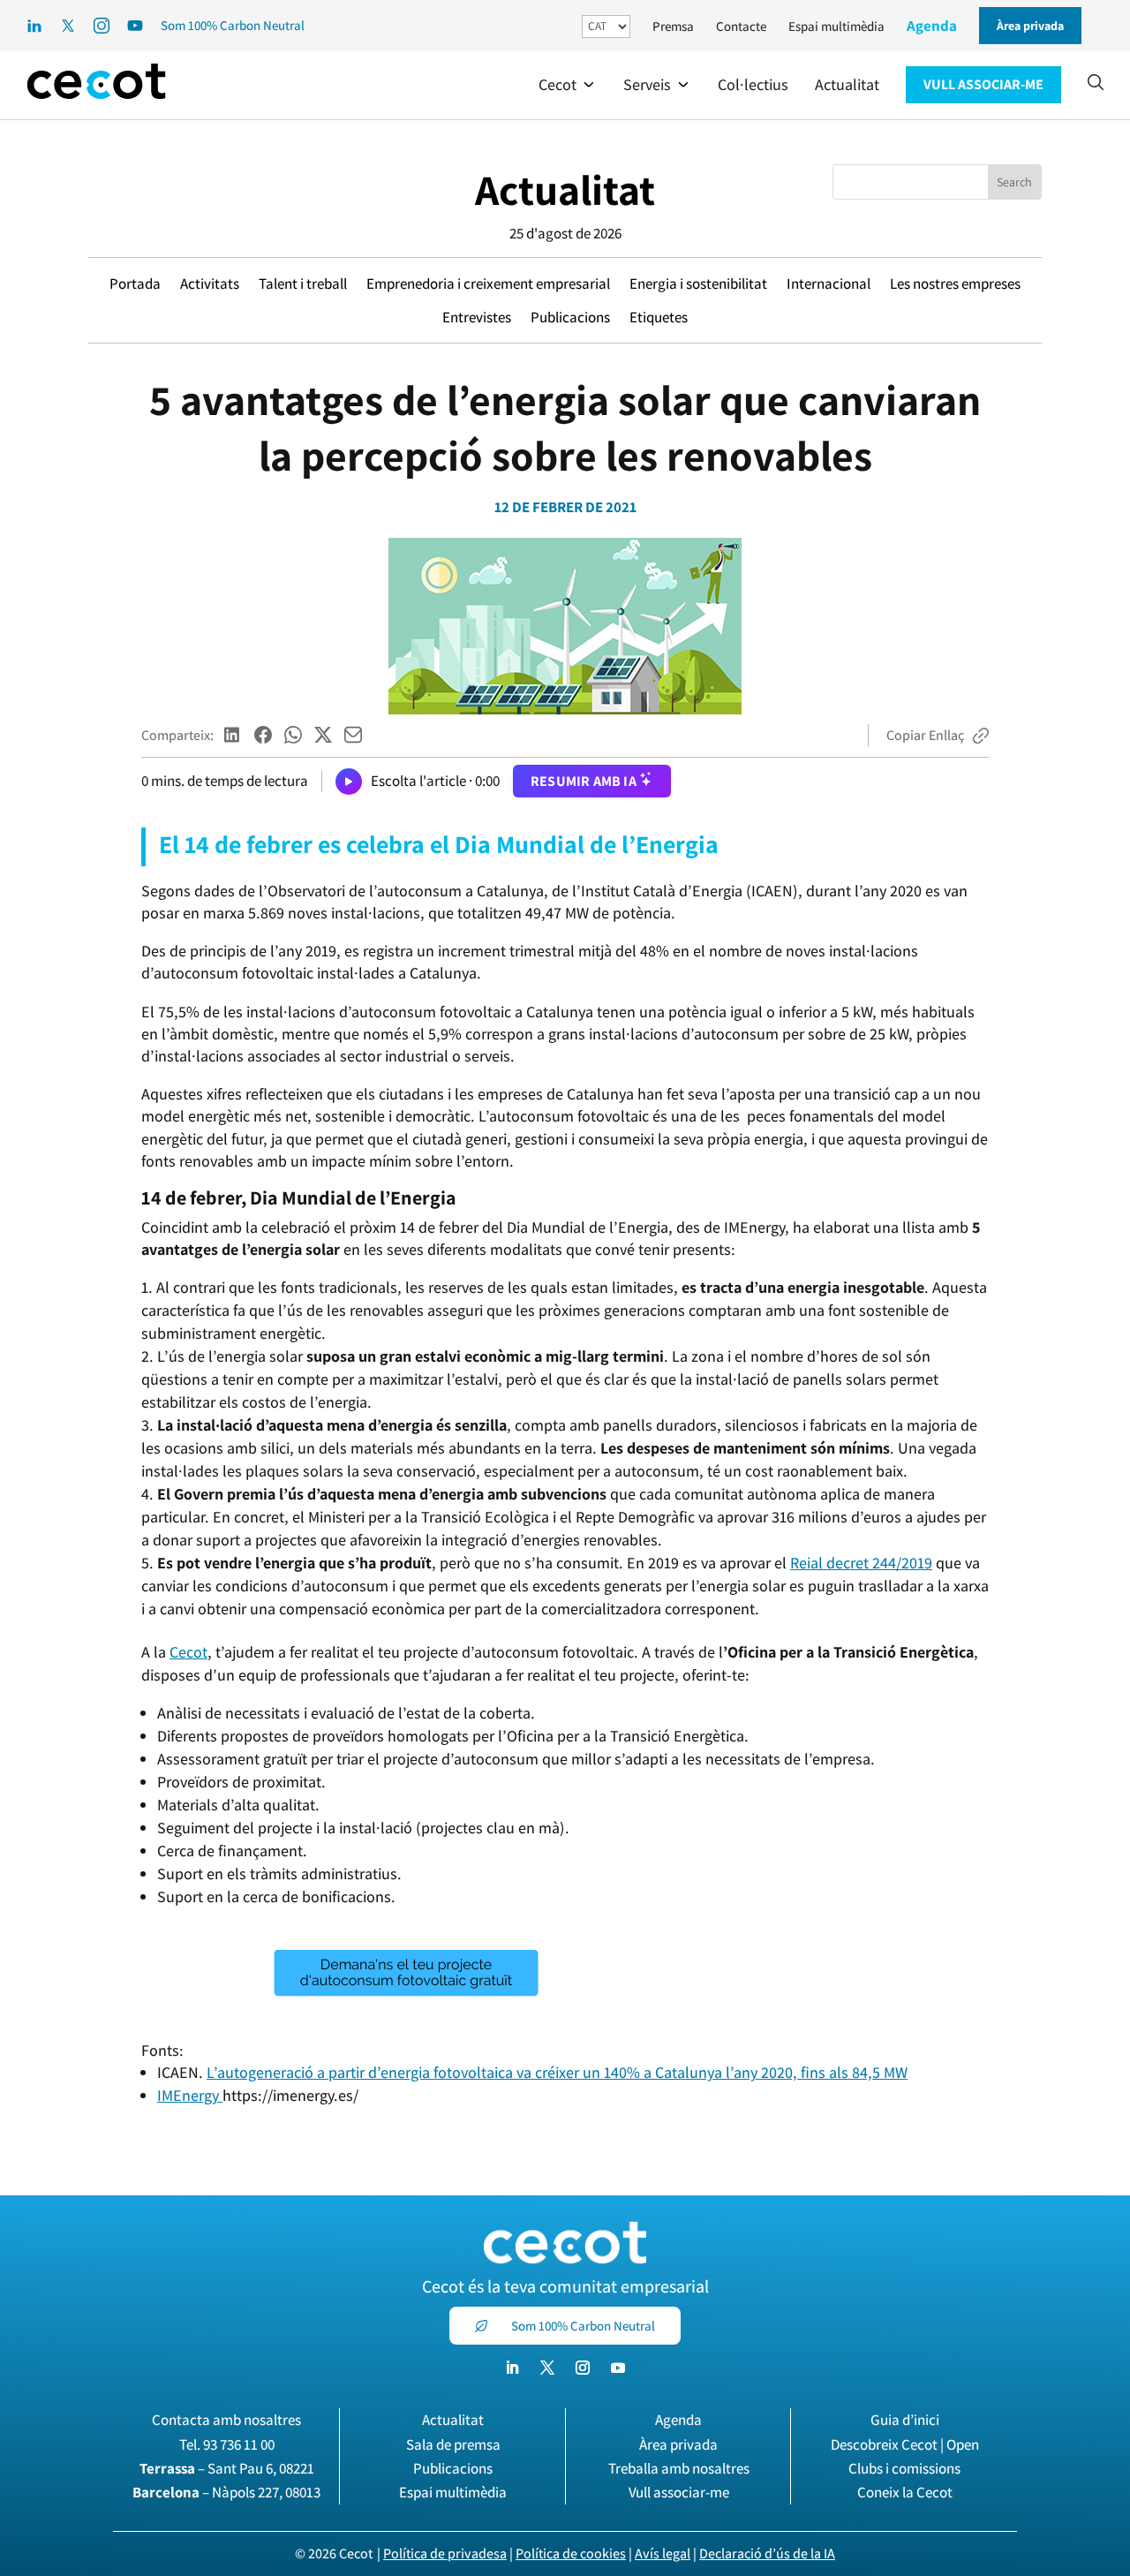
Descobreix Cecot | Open (905, 2444)
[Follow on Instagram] (583, 2368)
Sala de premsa (453, 2444)
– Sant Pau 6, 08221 (227, 2468)
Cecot (188, 1652)
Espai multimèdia (836, 26)
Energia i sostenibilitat (698, 283)
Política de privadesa (445, 2553)
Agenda (932, 26)
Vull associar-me (679, 2492)
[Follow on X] (547, 2368)
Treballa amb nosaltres (679, 2468)
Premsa (673, 26)
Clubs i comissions (904, 2468)
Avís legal (663, 2553)
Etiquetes (659, 317)
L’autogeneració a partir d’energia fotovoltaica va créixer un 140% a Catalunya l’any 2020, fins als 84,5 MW (557, 2072)
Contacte (741, 26)
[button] (568, 85)
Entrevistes (477, 317)
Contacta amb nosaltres (226, 2420)
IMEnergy (190, 2095)
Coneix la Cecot (905, 2492)
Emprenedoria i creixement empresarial (488, 283)
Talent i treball (303, 283)
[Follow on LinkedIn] (512, 2368)
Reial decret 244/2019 (861, 1563)
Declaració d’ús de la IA (767, 2553)
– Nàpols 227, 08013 (226, 2492)
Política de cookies (571, 2553)
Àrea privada (678, 2444)
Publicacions (570, 317)
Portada (135, 283)
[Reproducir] (349, 782)
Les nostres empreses (955, 283)
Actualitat (565, 189)
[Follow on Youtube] (618, 2368)
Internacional (829, 283)
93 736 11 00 (239, 2444)
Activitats (210, 283)
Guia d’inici (905, 2420)
